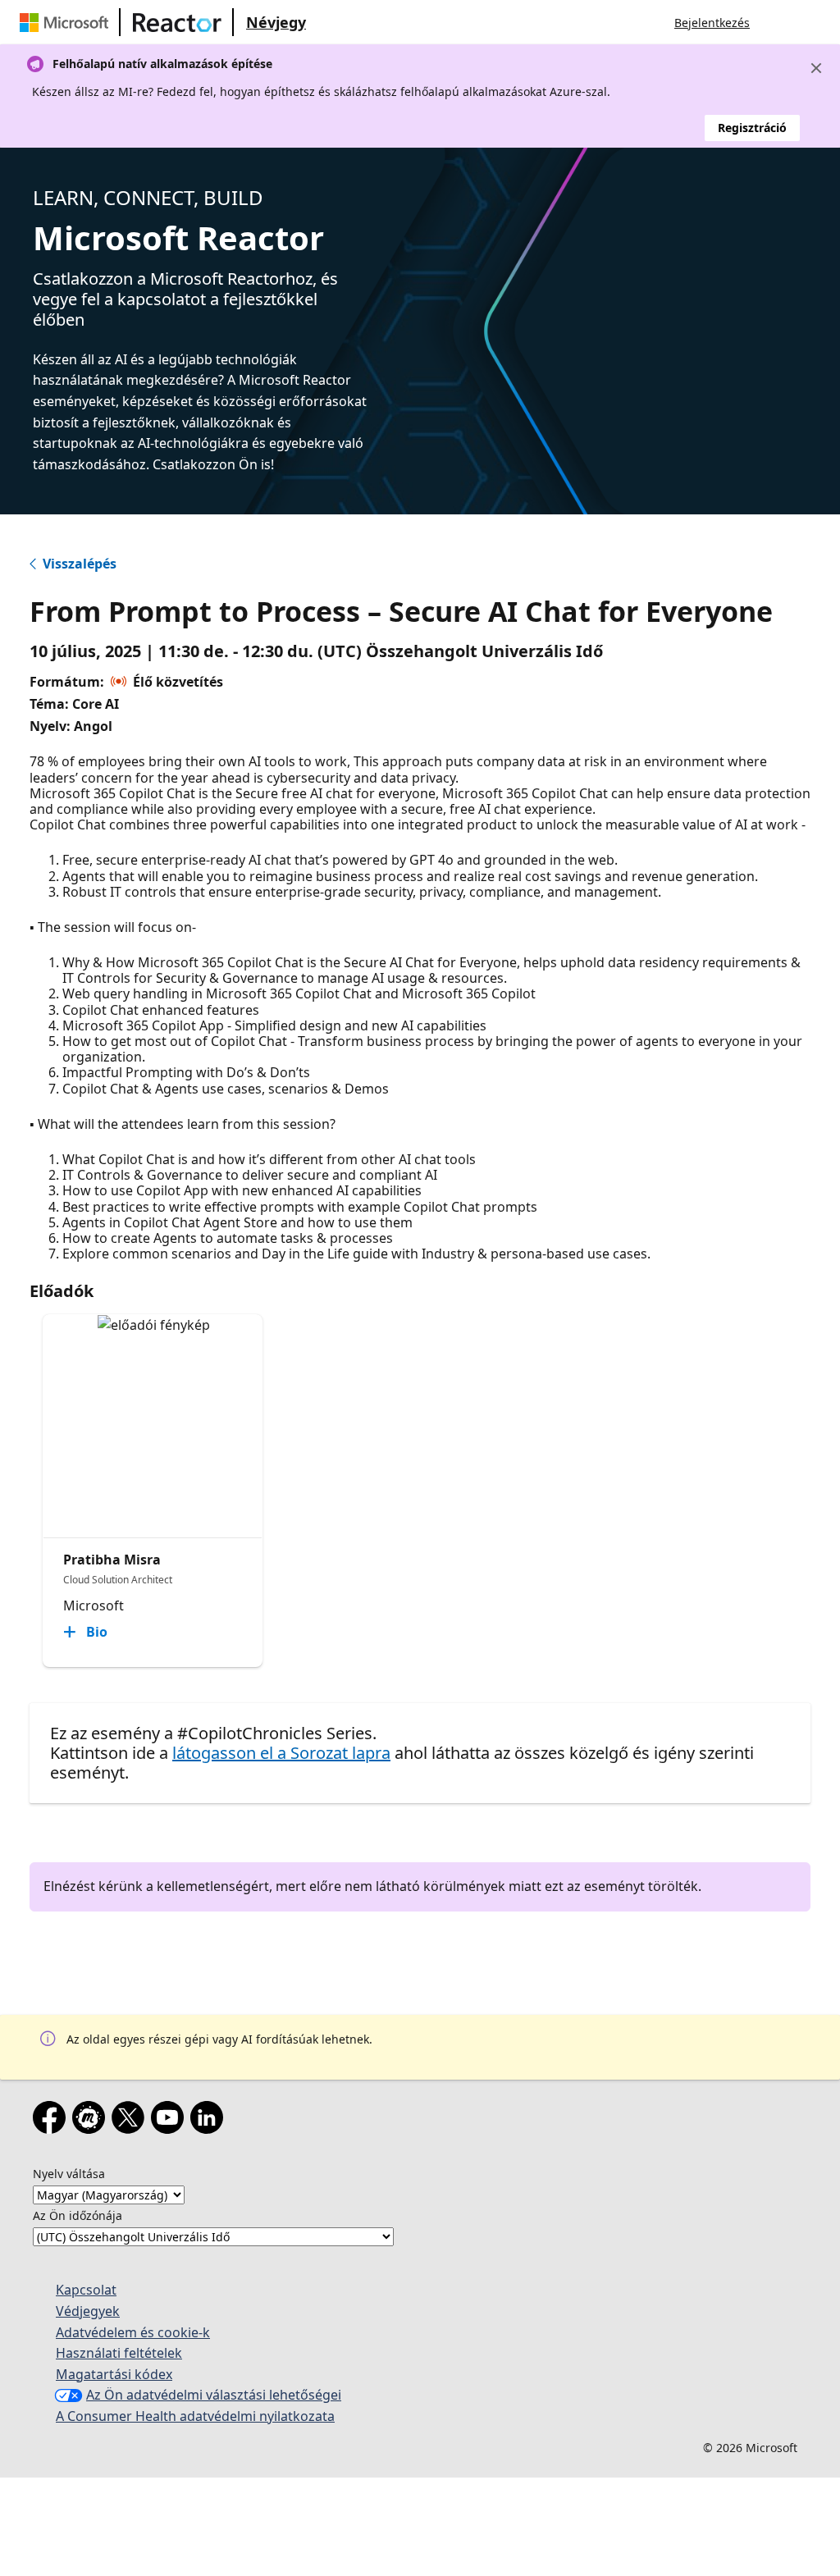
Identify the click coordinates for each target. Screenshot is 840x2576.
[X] (131, 2121)
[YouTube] (171, 2121)
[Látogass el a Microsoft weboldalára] (67, 22)
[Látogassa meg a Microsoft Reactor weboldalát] (177, 22)
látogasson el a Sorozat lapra (281, 1753)
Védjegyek (88, 2311)
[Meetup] (92, 2121)
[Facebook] (52, 2121)
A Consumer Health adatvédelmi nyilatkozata (195, 2416)
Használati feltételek (119, 2353)
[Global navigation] (778, 22)
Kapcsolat (86, 2290)
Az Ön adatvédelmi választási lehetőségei (214, 2395)
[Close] (816, 68)
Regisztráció (752, 128)
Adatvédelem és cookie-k (133, 2332)
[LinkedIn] (210, 2121)
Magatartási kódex (114, 2374)
